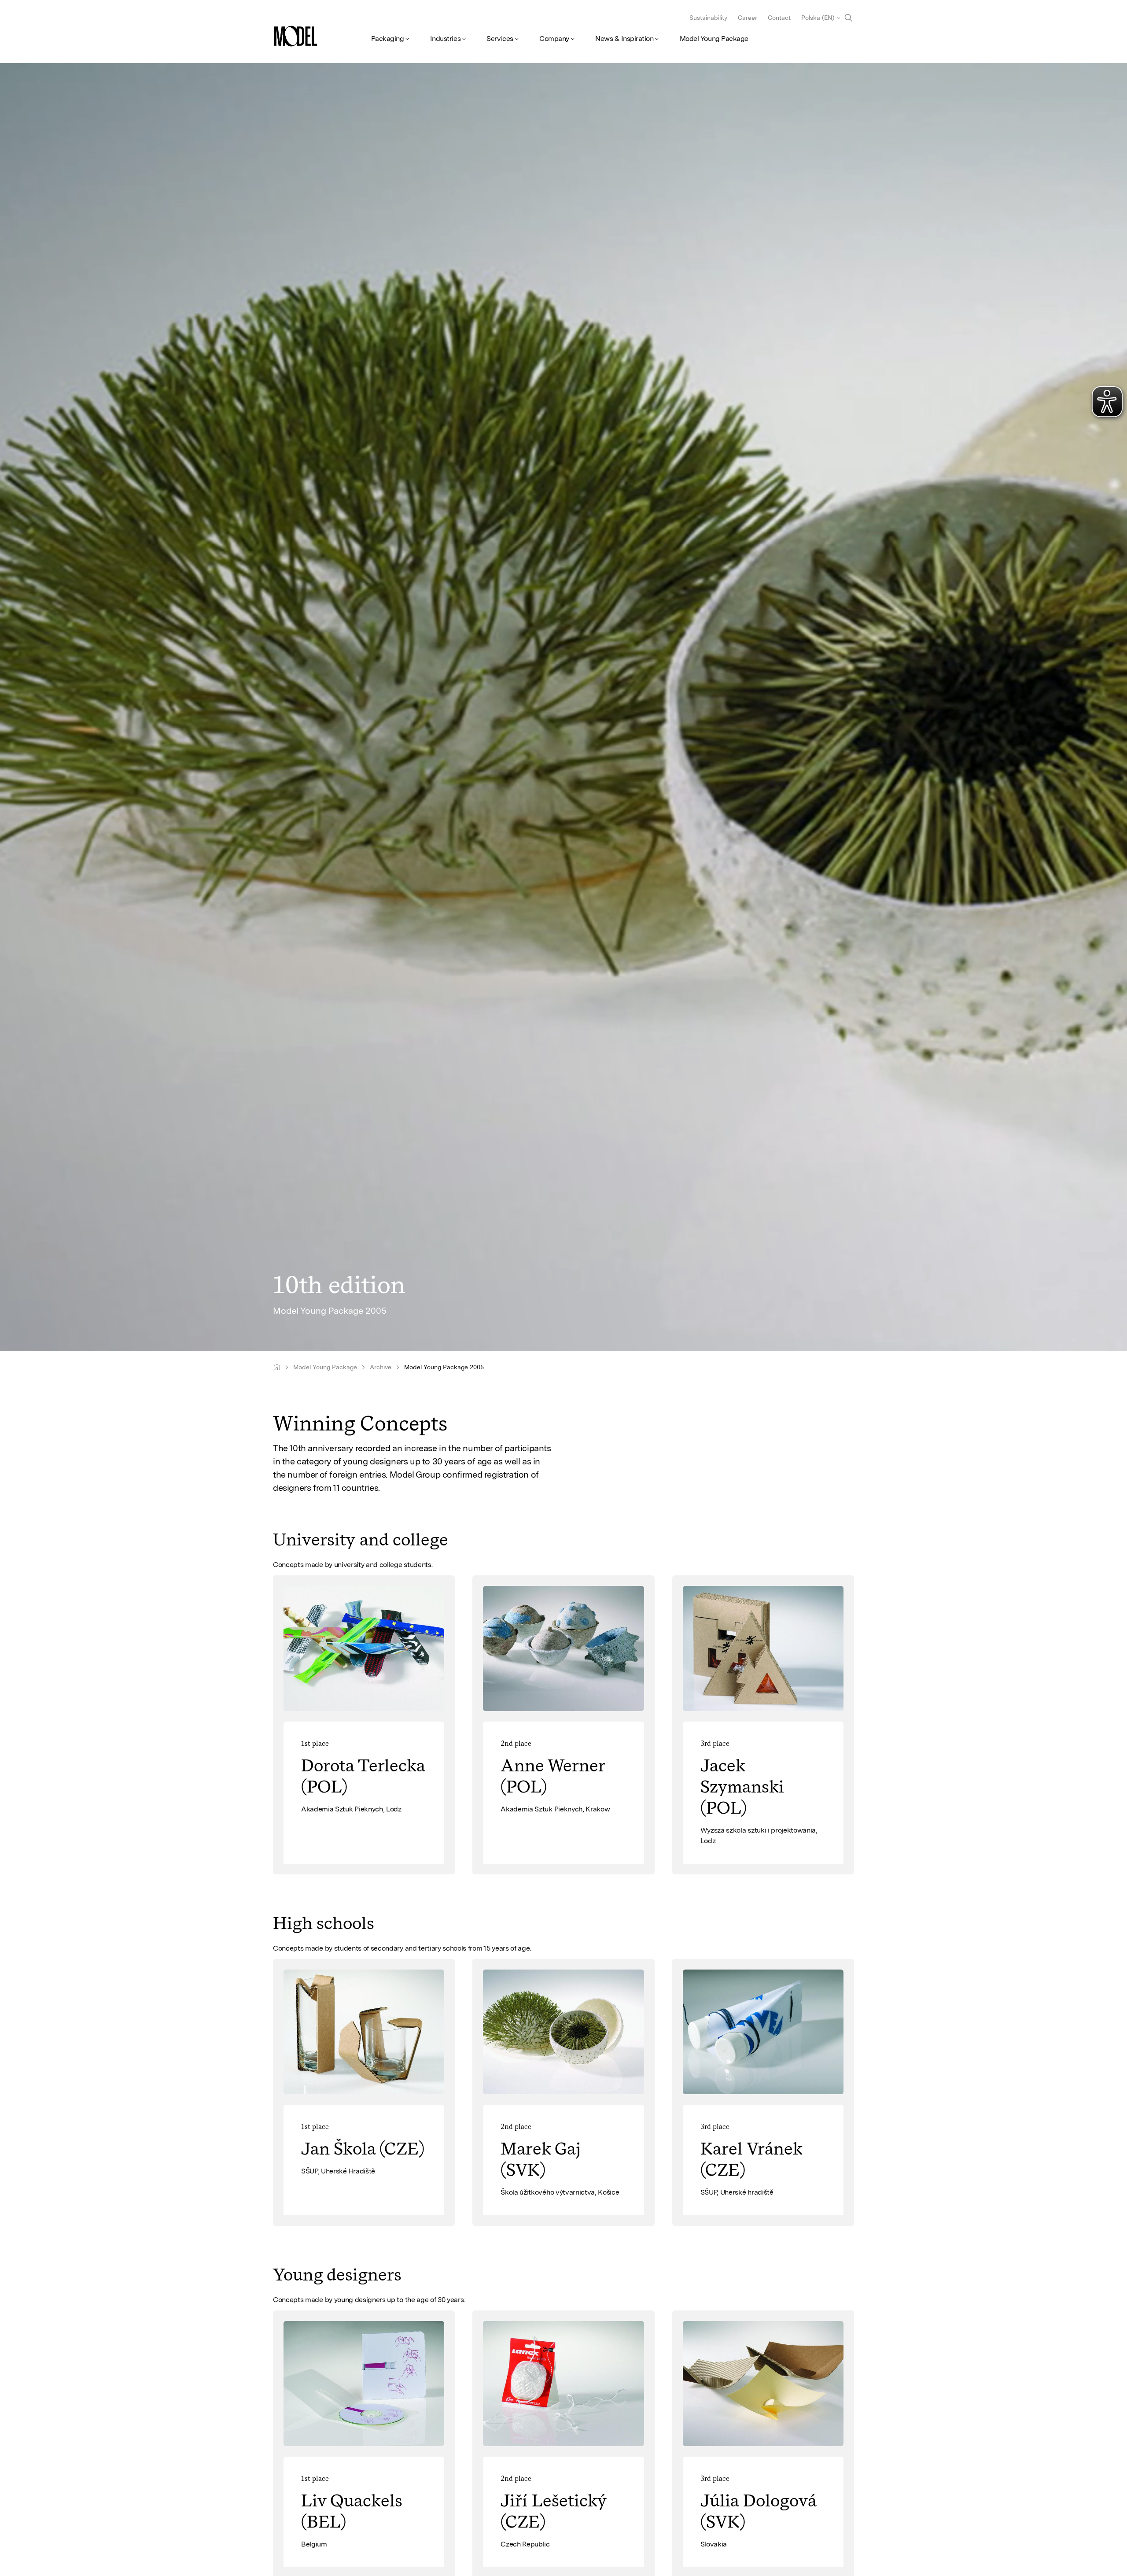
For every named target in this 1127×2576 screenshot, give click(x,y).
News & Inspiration (624, 39)
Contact (779, 18)
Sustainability (708, 18)
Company (554, 39)
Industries (445, 39)
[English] (277, 1367)
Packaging (388, 39)
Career (748, 18)
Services (500, 39)
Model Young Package (714, 39)
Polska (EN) (818, 18)
